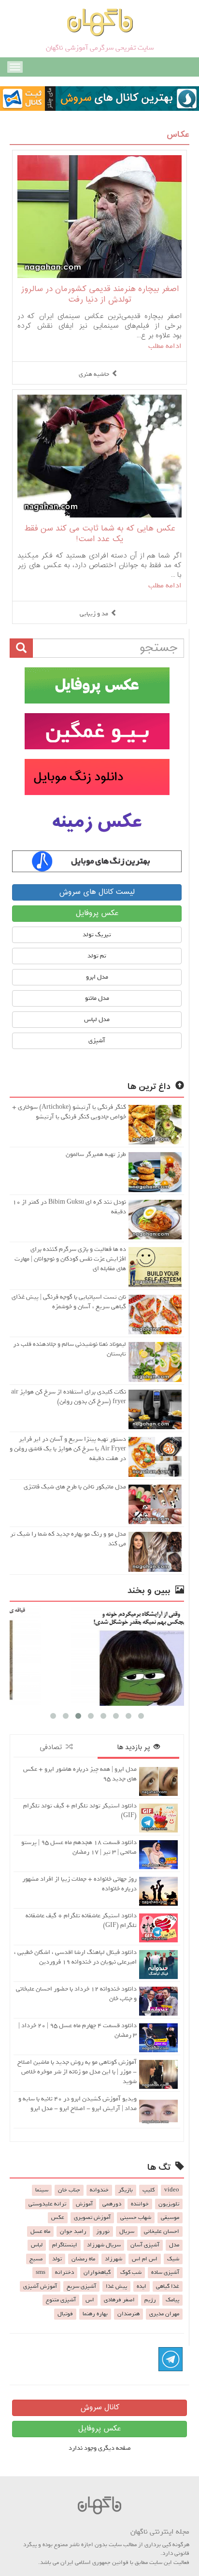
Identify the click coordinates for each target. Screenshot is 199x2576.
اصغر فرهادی (119, 2300)
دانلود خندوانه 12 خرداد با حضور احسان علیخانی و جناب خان (76, 1994)
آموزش (84, 2204)
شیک (173, 2259)
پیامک (172, 2300)
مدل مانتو (97, 998)
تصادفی (53, 1747)
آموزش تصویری (92, 2217)
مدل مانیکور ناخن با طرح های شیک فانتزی (75, 1487)
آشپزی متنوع (61, 2300)
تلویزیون (169, 2204)
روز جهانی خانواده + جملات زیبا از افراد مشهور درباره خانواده (79, 1884)
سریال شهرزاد (104, 2245)
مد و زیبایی (94, 614)
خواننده (140, 2204)
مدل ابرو (97, 977)
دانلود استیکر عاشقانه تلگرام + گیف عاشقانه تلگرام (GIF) (81, 1920)
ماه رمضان (83, 2259)
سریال (127, 2231)
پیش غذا (116, 2286)
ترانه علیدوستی (47, 2204)
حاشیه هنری (94, 374)
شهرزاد (114, 2259)
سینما (42, 2190)
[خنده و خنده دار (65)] (103, 1656)
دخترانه (64, 2272)
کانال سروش (100, 2408)
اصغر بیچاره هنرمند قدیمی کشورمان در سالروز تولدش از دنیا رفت (100, 295)
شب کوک (131, 2272)
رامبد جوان (73, 2231)
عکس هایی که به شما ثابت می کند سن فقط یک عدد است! (100, 534)
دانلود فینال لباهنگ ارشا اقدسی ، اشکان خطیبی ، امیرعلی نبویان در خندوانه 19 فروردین (75, 1957)
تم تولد (97, 956)
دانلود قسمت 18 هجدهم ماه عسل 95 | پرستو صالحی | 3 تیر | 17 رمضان (79, 1847)
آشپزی (97, 1041)
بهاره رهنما (95, 2314)
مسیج (36, 2259)
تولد (57, 2259)
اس (90, 2300)
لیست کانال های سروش (97, 892)
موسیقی (170, 2217)
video (172, 2190)
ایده (142, 2286)
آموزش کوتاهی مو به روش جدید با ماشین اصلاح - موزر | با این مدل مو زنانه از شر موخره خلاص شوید (77, 2072)
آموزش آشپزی (40, 2286)
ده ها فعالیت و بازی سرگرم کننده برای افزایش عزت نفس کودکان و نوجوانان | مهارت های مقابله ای (70, 1259)
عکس (58, 2217)
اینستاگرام (65, 2245)
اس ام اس (145, 2259)
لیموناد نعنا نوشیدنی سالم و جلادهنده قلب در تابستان (70, 1349)
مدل (174, 2245)
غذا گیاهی (168, 2286)
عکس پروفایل (97, 913)
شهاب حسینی (136, 2217)
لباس (37, 2245)
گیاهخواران (97, 2272)
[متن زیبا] (97, 731)
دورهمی (112, 2204)
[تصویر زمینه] (97, 823)
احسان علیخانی (162, 2231)
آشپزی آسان (145, 2245)
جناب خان (69, 2190)
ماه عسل (40, 2231)
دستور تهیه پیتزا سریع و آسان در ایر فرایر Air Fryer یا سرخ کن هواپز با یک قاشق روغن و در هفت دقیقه (68, 1449)
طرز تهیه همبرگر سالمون (96, 1154)
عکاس (178, 135)
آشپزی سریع (81, 2286)
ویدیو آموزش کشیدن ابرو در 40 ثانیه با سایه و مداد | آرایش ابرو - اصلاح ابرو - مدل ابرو (78, 2104)
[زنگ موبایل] (97, 777)
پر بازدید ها (135, 1747)
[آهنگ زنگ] (97, 861)
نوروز (103, 2231)
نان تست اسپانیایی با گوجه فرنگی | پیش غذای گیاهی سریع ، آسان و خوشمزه (69, 1302)
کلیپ (149, 2190)
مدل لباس (97, 1019)
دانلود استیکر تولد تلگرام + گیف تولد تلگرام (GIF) (80, 1811)
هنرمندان (128, 2314)
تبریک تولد (97, 935)
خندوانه (99, 2190)
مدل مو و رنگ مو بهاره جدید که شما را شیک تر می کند (68, 1539)
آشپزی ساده (165, 2272)
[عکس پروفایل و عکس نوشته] (97, 685)
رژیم (150, 2300)
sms (41, 2272)
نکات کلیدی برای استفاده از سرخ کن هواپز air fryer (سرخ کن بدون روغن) (69, 1397)
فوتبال (65, 2314)
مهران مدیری (164, 2314)
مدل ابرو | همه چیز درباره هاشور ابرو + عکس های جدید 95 (80, 1774)
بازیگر (126, 2190)
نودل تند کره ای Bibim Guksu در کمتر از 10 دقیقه (69, 1207)
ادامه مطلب (165, 346)
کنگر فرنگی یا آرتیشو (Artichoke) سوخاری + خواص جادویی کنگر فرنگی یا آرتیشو (69, 1112)
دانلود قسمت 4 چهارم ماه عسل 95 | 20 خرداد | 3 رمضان (78, 2030)
